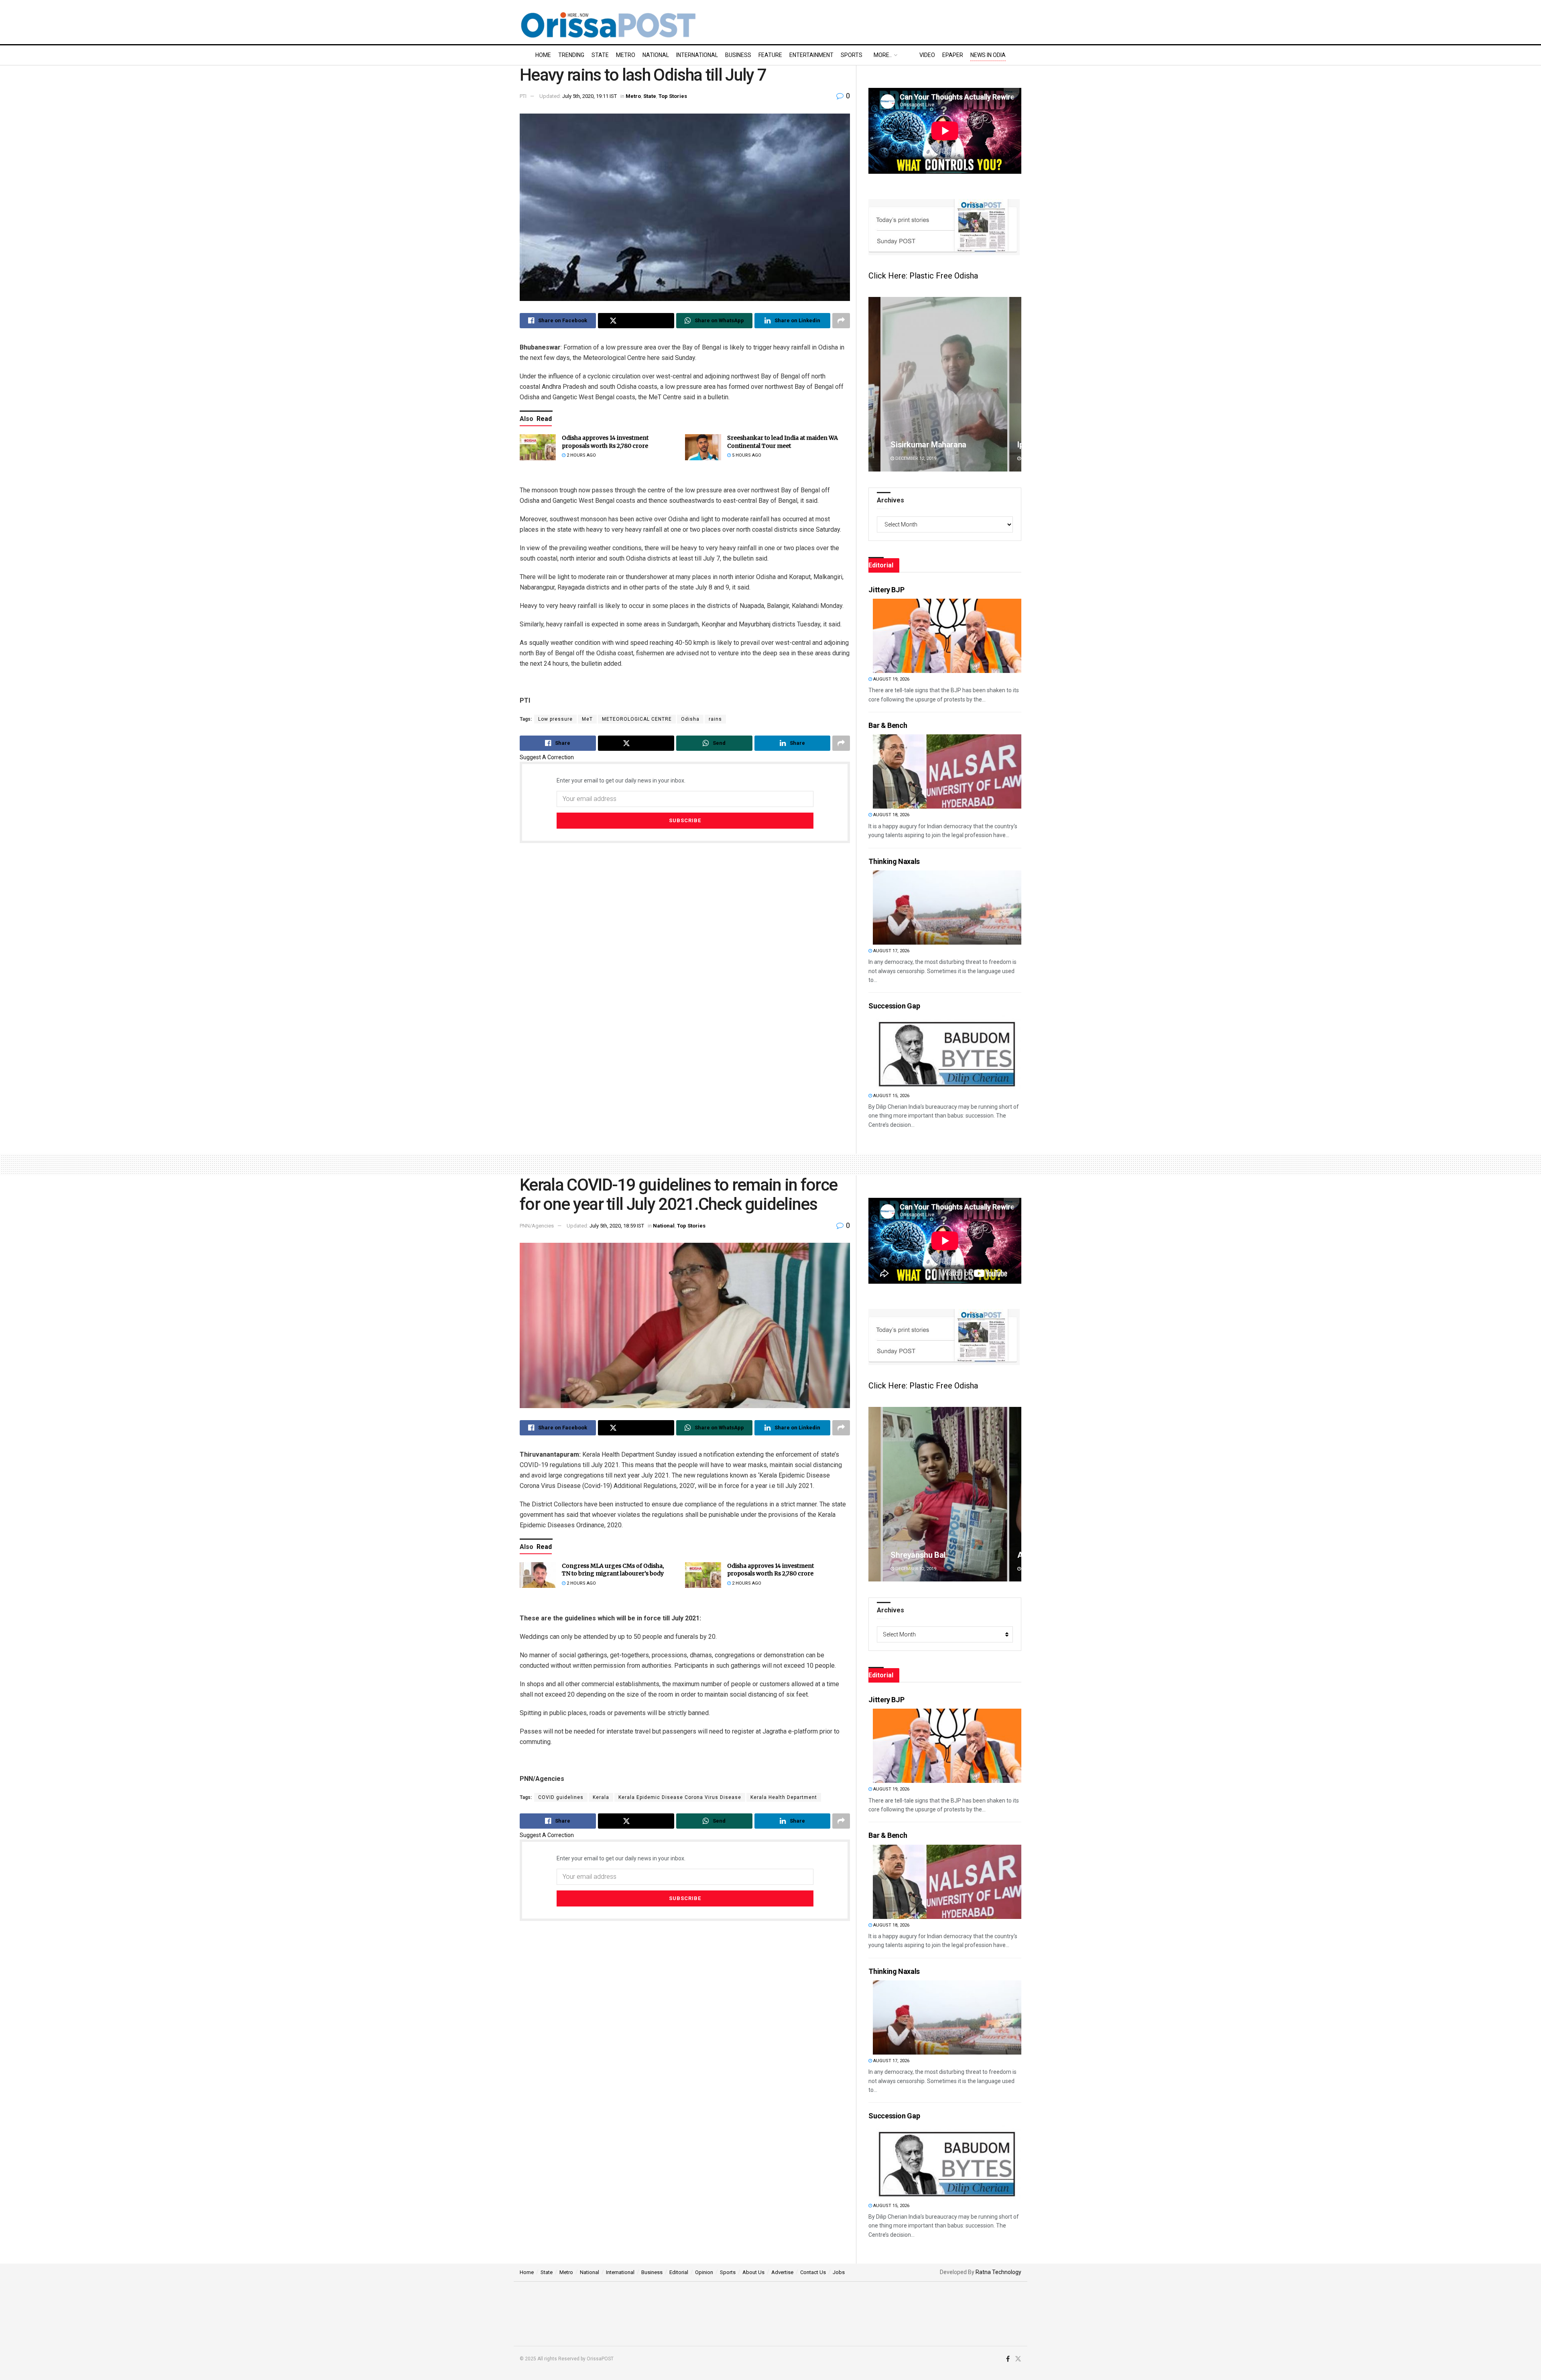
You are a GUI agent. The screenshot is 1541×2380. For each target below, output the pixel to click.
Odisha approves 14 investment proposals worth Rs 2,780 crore (605, 442)
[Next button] (1015, 384)
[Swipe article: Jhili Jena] (945, 384)
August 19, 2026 (891, 679)
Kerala (601, 1797)
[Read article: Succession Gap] (947, 1052)
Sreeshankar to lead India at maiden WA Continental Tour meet (783, 442)
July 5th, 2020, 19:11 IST (590, 96)
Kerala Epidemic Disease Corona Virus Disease (680, 1797)
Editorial (679, 2272)
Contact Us (813, 2272)
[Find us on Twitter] (1018, 2359)
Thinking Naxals (894, 861)
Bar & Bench (888, 725)
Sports (852, 55)
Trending (571, 55)
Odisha (690, 719)
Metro (626, 55)
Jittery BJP (886, 590)
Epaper (953, 55)
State (600, 55)
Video (927, 55)
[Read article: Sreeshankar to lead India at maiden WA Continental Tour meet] (703, 447)
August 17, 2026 (891, 951)
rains (715, 719)
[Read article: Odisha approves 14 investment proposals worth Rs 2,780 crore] (538, 447)
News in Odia (988, 55)
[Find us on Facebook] (1008, 2359)
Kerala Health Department (784, 1797)
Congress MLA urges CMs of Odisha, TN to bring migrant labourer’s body (613, 1570)
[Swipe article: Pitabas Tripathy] (945, 1494)
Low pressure (555, 719)
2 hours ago (581, 455)
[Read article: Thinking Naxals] (947, 907)
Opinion (704, 2272)
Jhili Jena (907, 445)
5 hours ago (746, 455)
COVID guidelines (561, 1797)
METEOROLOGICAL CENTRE (637, 719)
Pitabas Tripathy (919, 1555)
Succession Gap (894, 1006)
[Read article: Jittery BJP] (947, 636)
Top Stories (673, 96)
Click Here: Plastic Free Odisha (923, 276)
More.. (883, 55)
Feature (770, 55)
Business (738, 55)
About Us (753, 2272)
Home (543, 55)
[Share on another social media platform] (841, 321)
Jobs (839, 2272)
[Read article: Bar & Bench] (947, 771)
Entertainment (811, 55)
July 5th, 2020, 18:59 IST (617, 1226)
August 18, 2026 (891, 815)
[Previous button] (874, 384)
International (697, 55)
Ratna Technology (998, 2272)
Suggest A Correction (547, 757)
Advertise (782, 2272)
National (656, 55)
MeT (587, 719)
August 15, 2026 (891, 1096)
